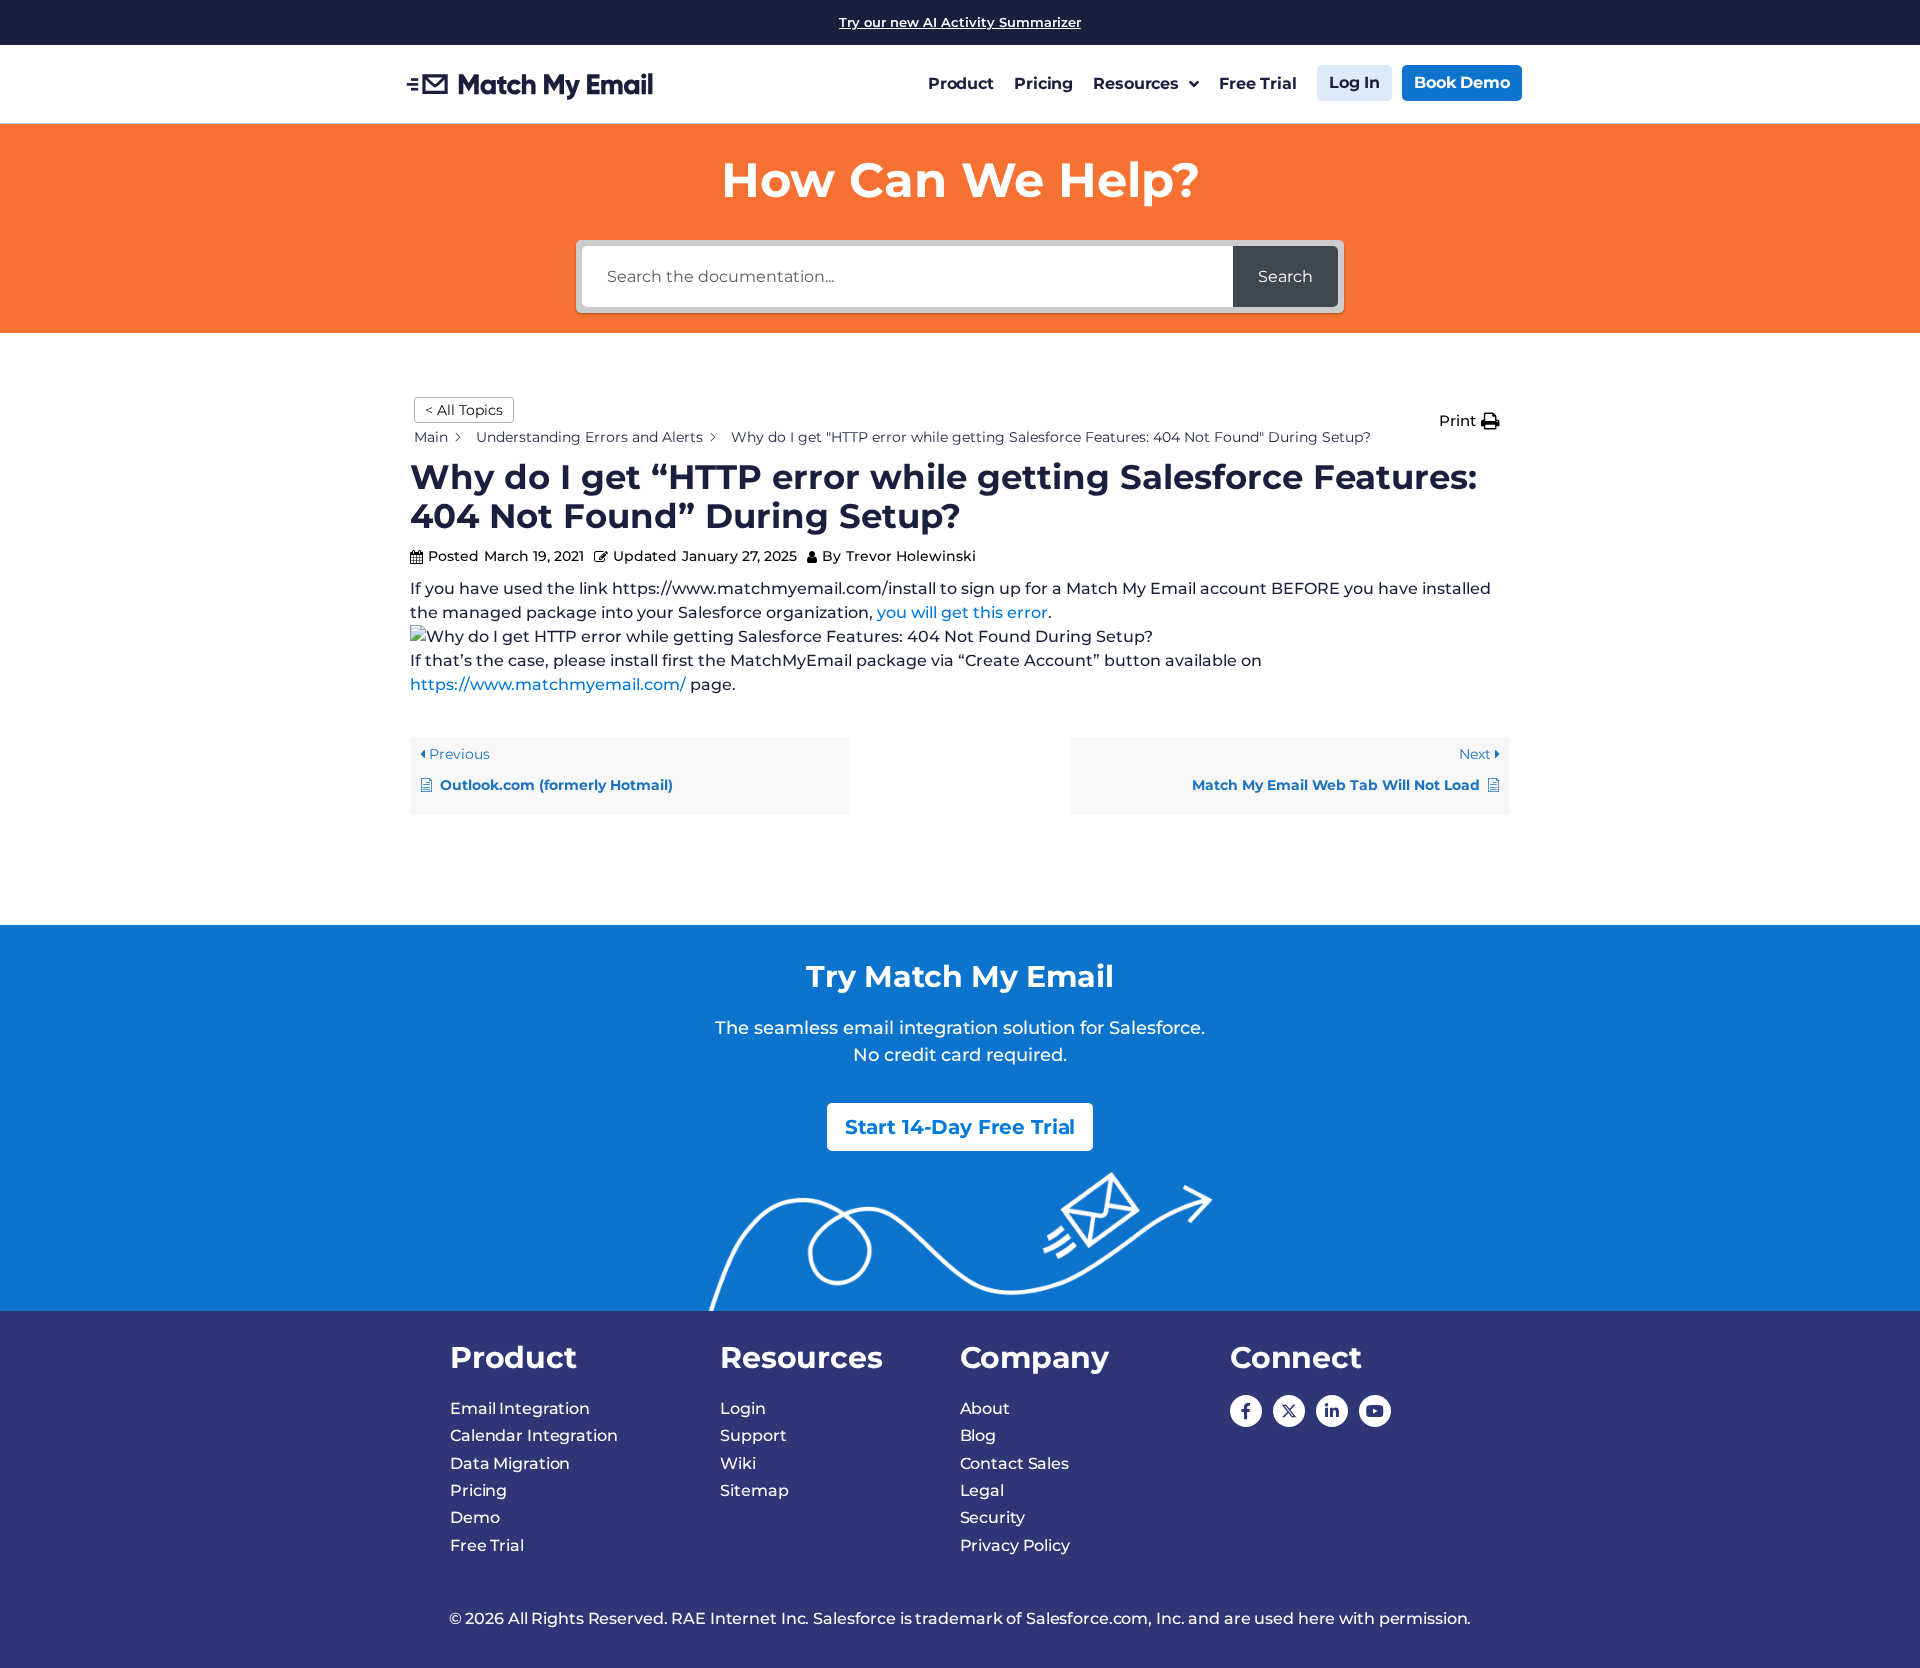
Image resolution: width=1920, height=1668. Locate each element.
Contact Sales (1014, 1463)
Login (742, 1408)
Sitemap (754, 1490)
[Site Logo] (530, 84)
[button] (1469, 421)
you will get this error (962, 612)
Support (753, 1435)
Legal (982, 1490)
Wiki (738, 1463)
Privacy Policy (1015, 1545)
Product (961, 83)
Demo (475, 1517)
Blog (978, 1435)
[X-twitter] (1289, 1411)
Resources (1136, 83)
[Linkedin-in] (1332, 1411)
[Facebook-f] (1246, 1411)
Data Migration (510, 1463)
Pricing (1043, 83)
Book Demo (1462, 82)
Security (992, 1517)
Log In (1354, 82)
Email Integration (520, 1408)
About (985, 1408)
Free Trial (1258, 83)
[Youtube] (1375, 1411)
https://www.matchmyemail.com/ (548, 684)
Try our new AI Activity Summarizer (960, 22)
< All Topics (464, 410)
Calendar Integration (534, 1435)
